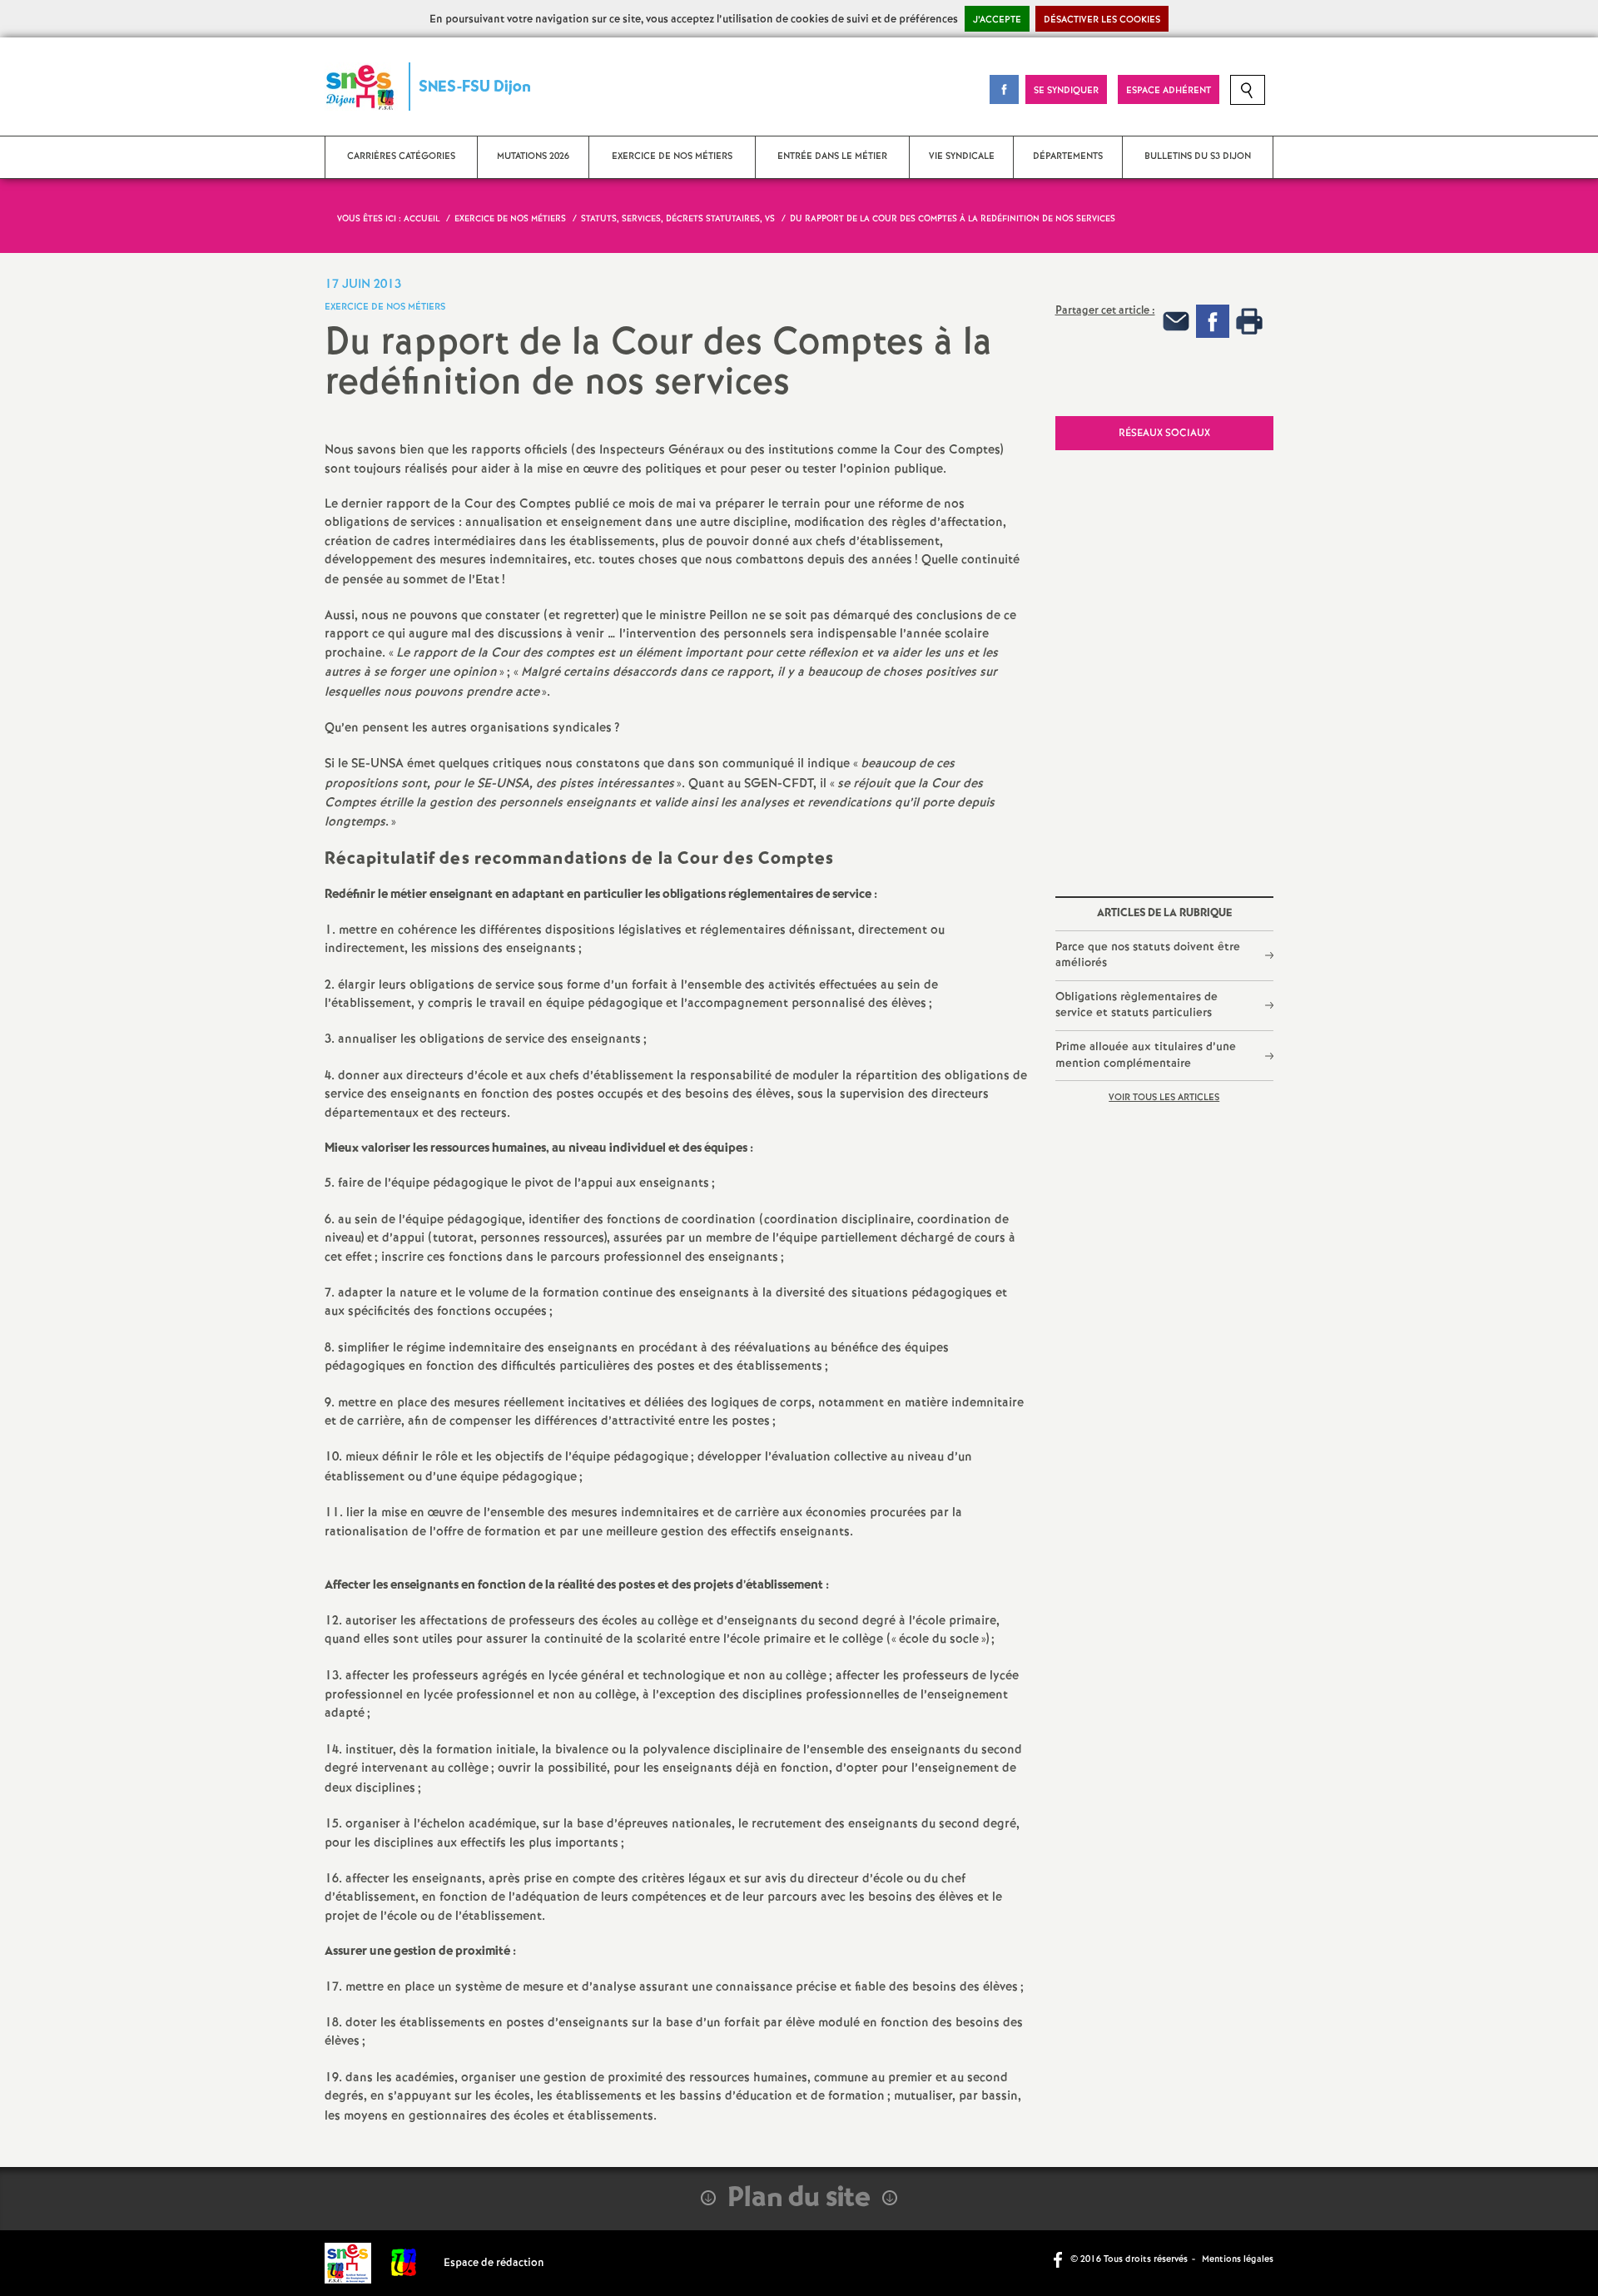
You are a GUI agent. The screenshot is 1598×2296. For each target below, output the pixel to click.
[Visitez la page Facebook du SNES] (1060, 2259)
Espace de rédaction (494, 2263)
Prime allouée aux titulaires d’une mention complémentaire (1146, 1055)
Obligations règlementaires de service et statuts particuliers (1136, 1005)
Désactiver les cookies (1102, 20)
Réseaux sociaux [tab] (1164, 433)
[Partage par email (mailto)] (1176, 321)
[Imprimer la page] (1249, 321)
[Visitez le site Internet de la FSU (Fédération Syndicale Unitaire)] (404, 2263)
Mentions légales (1238, 2259)
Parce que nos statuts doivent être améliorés (1148, 955)
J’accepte (997, 20)
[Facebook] (1213, 321)
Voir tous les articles (1164, 1098)
